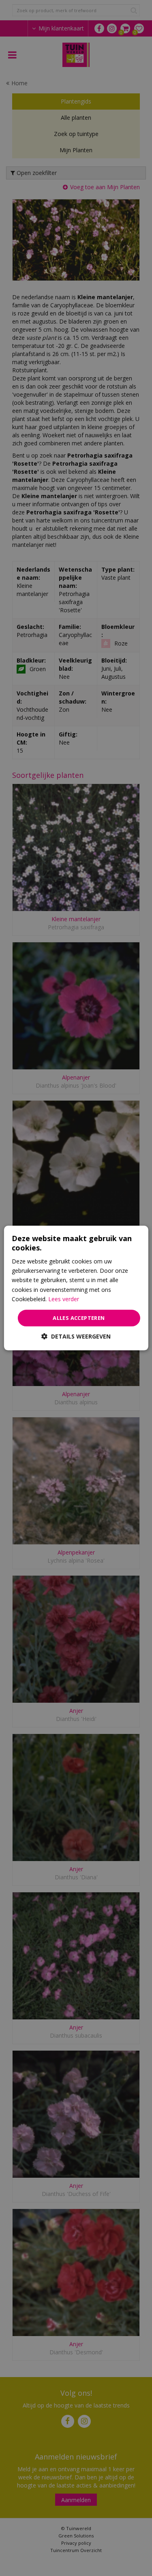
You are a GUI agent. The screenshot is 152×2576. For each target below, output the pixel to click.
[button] (76, 1336)
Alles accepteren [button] (79, 1318)
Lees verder (64, 1299)
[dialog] (76, 1288)
